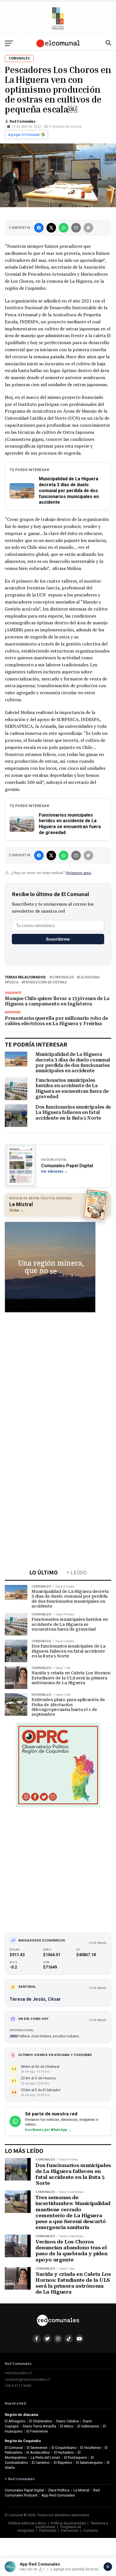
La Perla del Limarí (45, 2457)
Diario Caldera (68, 2421)
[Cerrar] (108, 2567)
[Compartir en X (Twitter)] (51, 228)
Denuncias (70, 2530)
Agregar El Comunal (24, 135)
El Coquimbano (64, 2448)
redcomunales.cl (18, 2373)
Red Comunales (23, 121)
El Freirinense (37, 2431)
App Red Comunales (58, 2495)
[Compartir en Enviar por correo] (76, 228)
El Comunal (14, 2448)
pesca (13, 982)
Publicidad (48, 2530)
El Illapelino (63, 2463)
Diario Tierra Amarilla (39, 2426)
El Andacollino (38, 2452)
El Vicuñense (91, 2448)
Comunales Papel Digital (24, 2490)
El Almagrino (15, 2421)
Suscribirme (58, 939)
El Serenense (37, 2448)
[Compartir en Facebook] (39, 228)
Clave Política (59, 2490)
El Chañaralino (41, 2421)
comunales (63, 977)
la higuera (89, 977)
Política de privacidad (68, 2523)
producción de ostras (45, 982)
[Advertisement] (58, 1377)
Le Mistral (81, 2490)
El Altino (67, 2426)
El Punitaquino (76, 2457)
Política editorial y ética (27, 2523)
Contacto (91, 2530)
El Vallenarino (88, 2426)
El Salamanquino (89, 2463)
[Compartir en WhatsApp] (64, 228)
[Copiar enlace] (88, 228)
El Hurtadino (64, 2452)
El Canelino (41, 2463)
